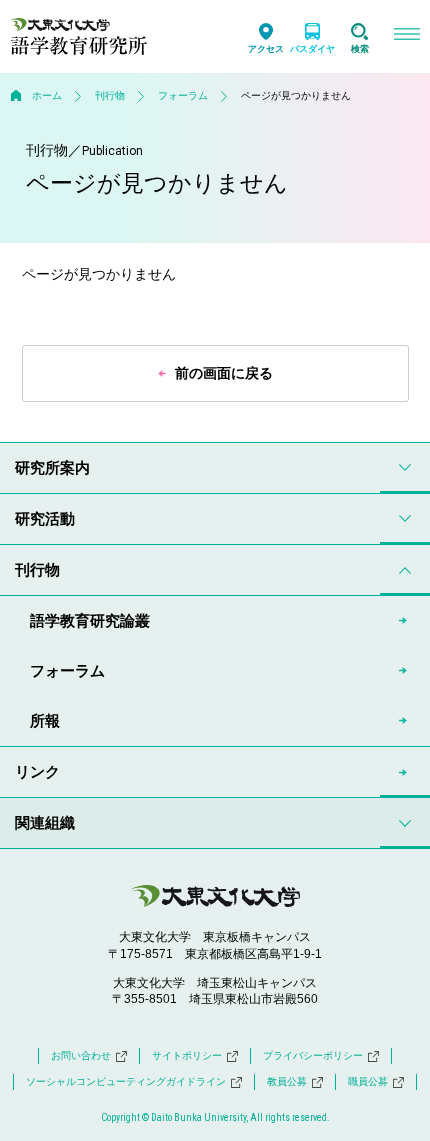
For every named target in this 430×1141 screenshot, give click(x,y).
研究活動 (45, 518)
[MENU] (406, 36)
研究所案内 (52, 467)
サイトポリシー (187, 1055)
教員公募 (287, 1081)
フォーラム (183, 95)
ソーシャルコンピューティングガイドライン (126, 1081)
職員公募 (368, 1081)
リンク (37, 771)
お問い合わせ (81, 1055)
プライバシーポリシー (313, 1055)
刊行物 (110, 95)
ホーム (47, 95)
